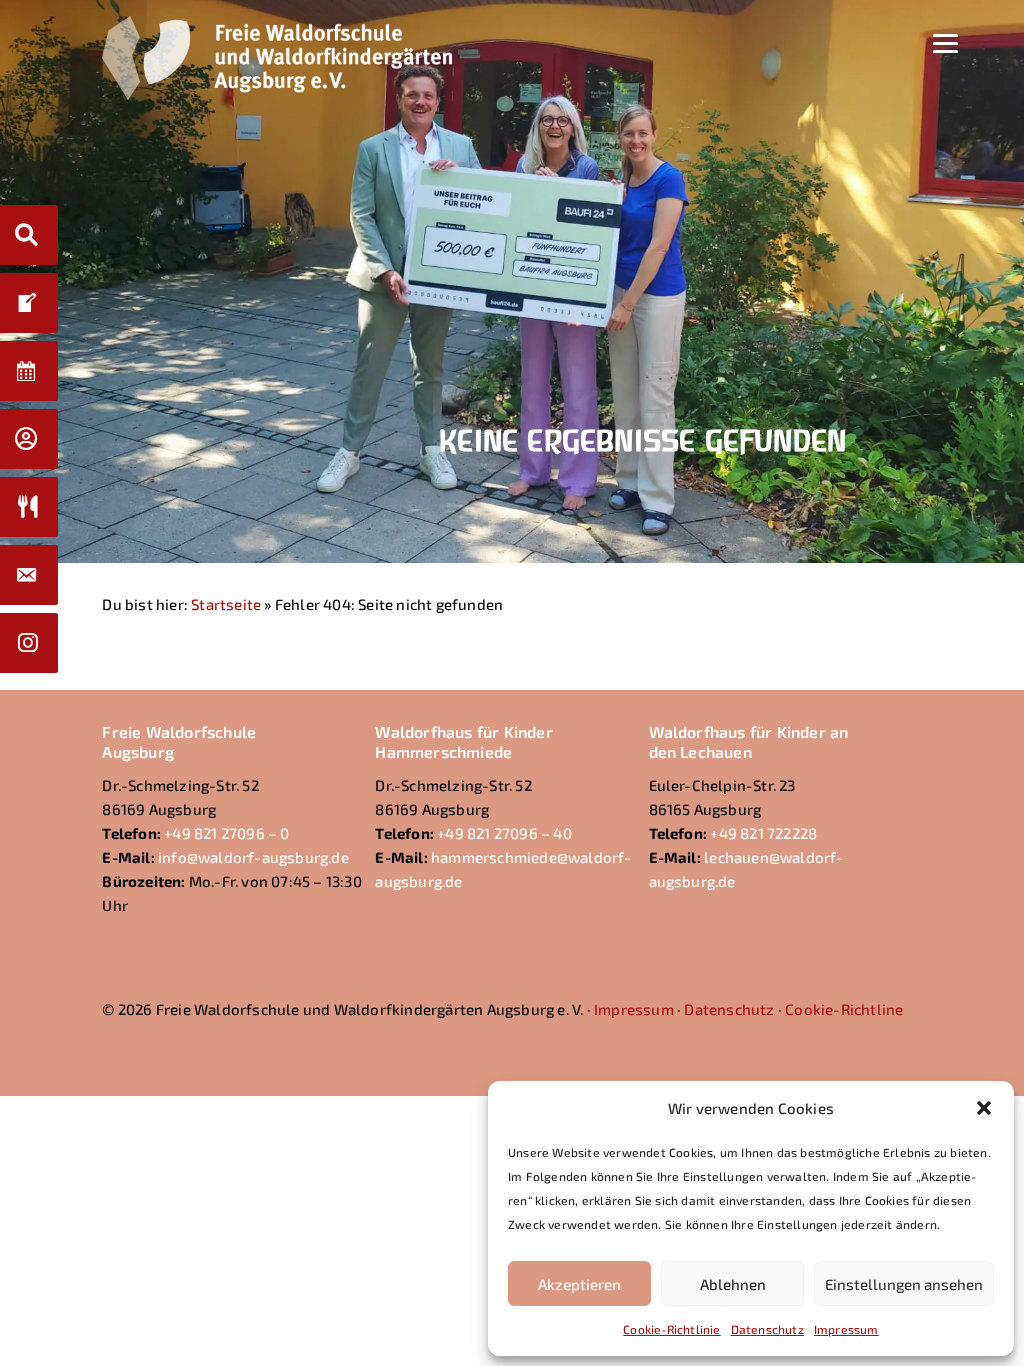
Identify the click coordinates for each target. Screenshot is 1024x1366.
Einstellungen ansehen (904, 1284)
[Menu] (945, 41)
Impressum (846, 1329)
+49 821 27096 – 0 (226, 833)
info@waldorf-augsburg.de (253, 857)
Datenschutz (767, 1329)
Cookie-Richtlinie (671, 1329)
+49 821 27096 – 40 (504, 833)
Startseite (226, 604)
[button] (984, 1108)
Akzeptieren (579, 1284)
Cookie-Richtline (844, 1009)
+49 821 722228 (763, 833)
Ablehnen (733, 1284)
